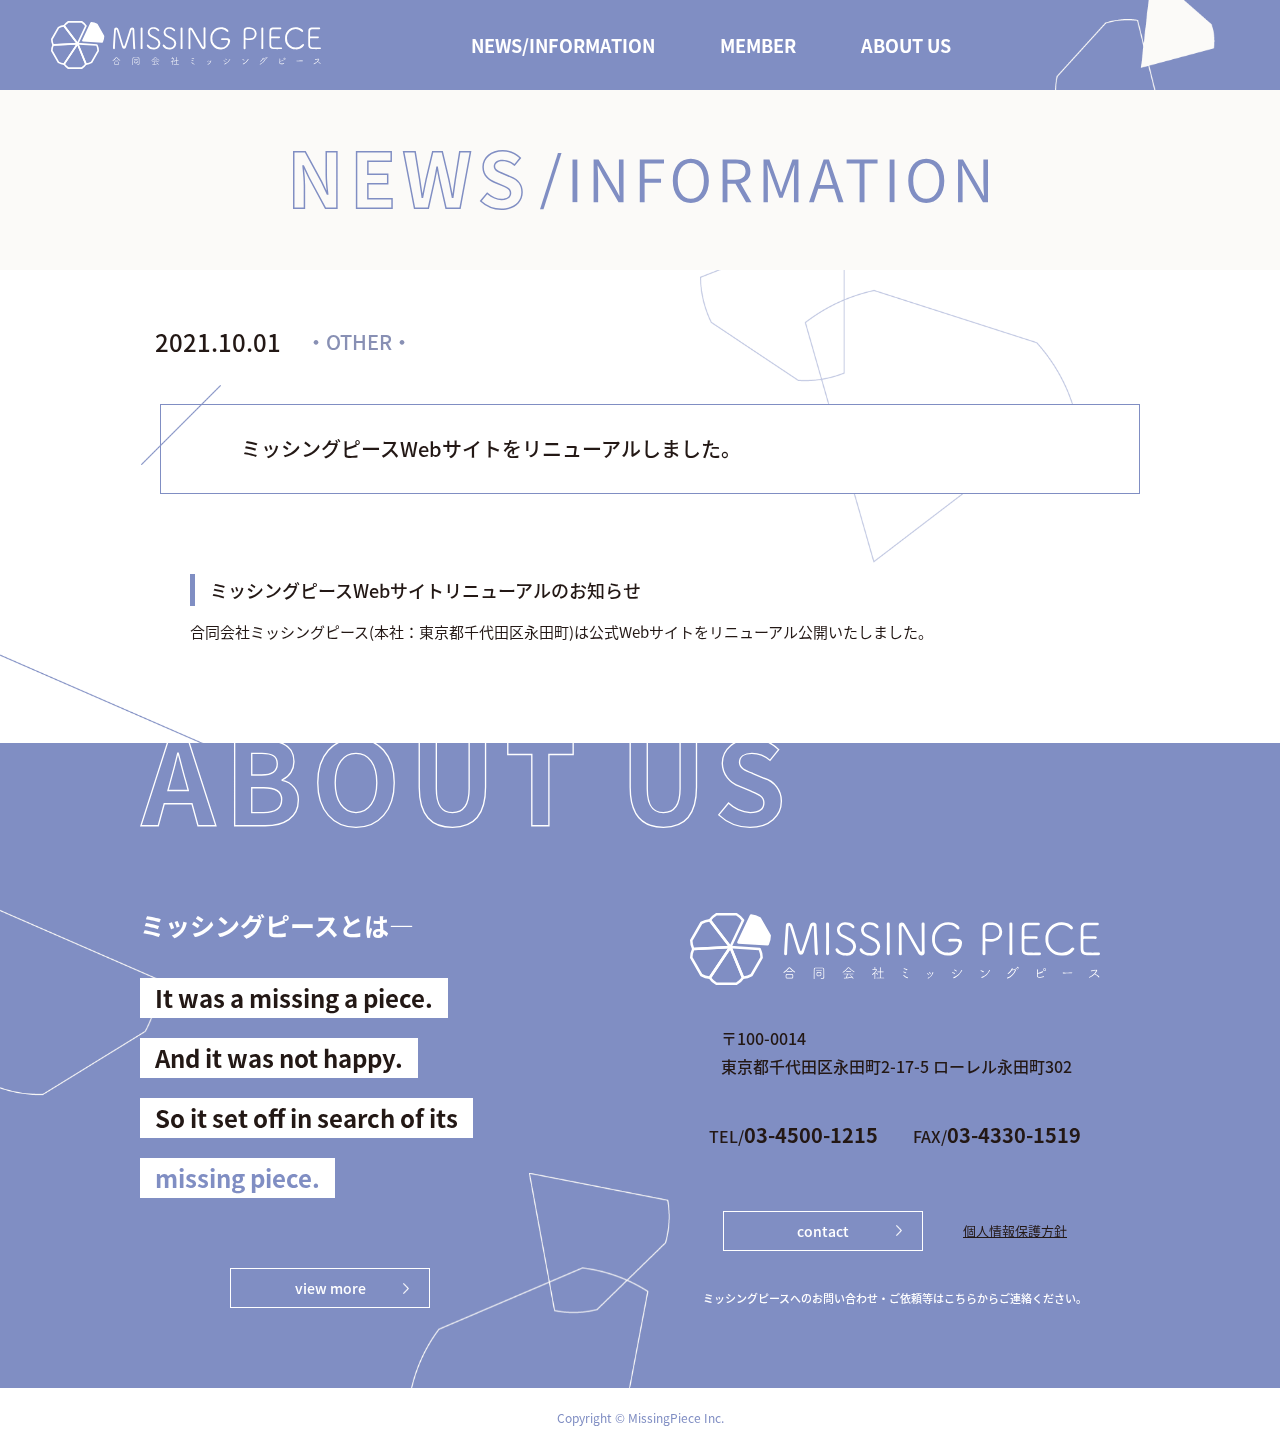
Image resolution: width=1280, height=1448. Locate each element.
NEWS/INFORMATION (563, 45)
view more (330, 1288)
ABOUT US (906, 45)
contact (823, 1231)
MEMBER (758, 45)
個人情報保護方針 (1015, 1230)
